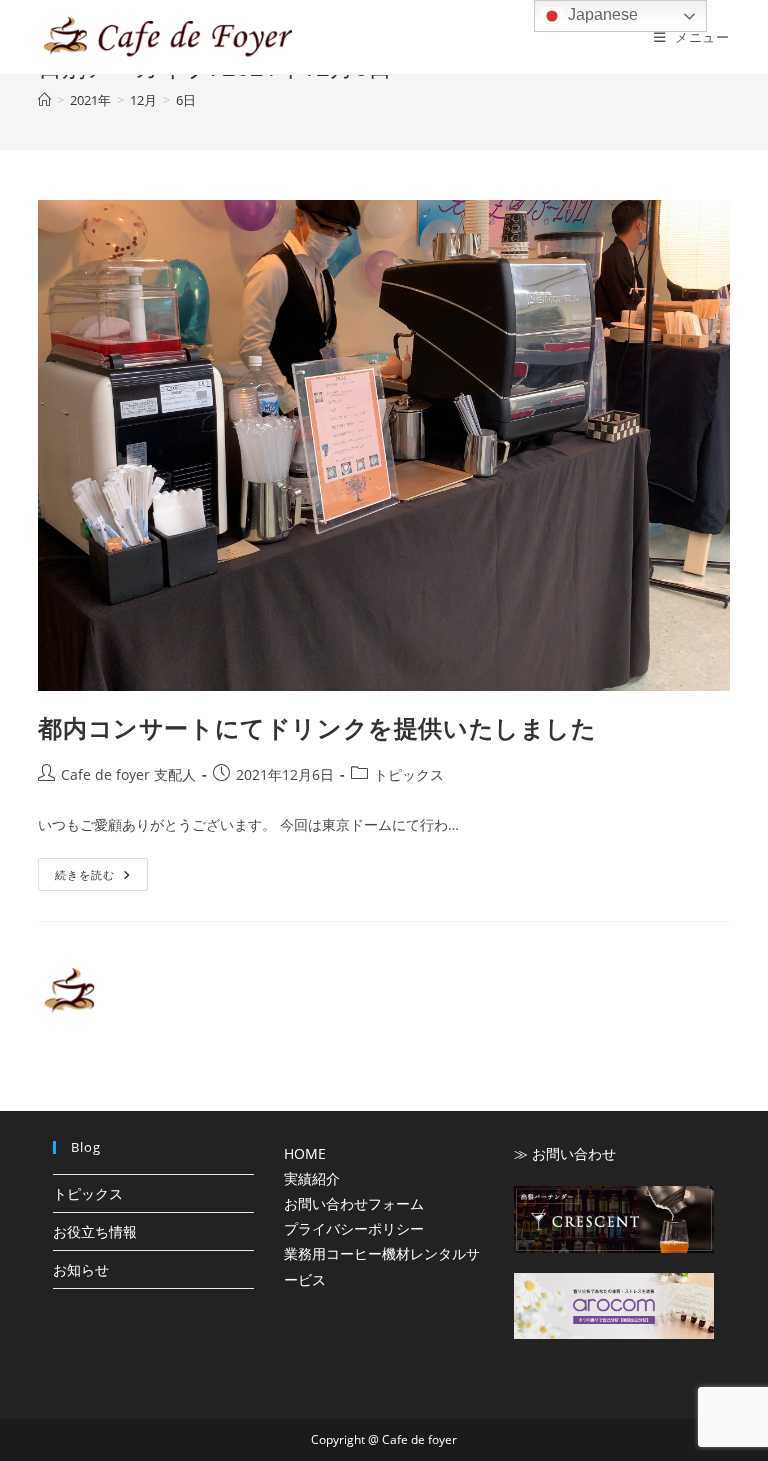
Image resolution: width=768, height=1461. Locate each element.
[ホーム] (44, 100)
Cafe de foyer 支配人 (128, 774)
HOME (305, 1153)
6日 (186, 100)
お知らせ (81, 1269)
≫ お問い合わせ (565, 1153)
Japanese (601, 14)
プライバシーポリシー (354, 1228)
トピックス (409, 774)
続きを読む (92, 878)
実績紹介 (312, 1178)
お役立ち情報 (95, 1231)
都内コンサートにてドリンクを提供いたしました (317, 727)
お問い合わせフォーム (354, 1203)
